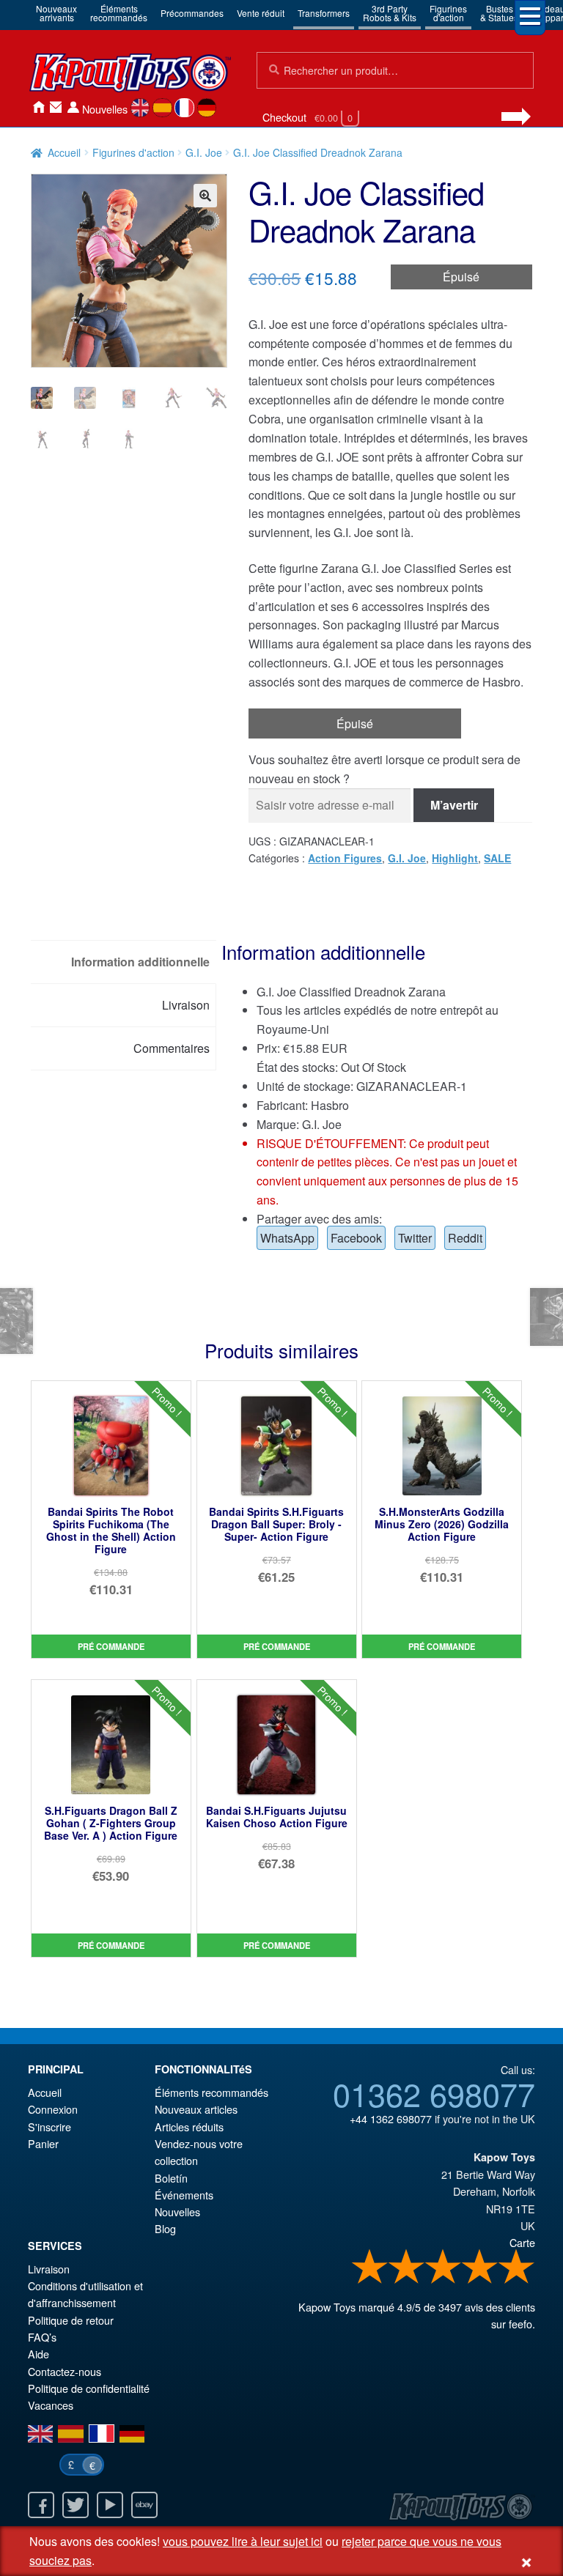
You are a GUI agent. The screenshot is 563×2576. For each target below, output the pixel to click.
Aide (38, 2354)
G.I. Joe (204, 152)
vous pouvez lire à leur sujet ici (243, 2541)
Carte (522, 2242)
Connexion (73, 107)
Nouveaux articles (196, 2109)
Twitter (415, 1238)
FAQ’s (42, 2337)
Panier (43, 2143)
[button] (205, 196)
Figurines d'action (133, 152)
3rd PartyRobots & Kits (390, 13)
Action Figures (345, 858)
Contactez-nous (56, 107)
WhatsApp (287, 1238)
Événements (184, 2195)
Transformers (324, 13)
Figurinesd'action (448, 13)
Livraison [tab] (186, 1005)
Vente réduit (261, 13)
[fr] (184, 108)
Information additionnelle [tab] (140, 962)
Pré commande (111, 1646)
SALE (497, 858)
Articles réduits (189, 2127)
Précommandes (192, 13)
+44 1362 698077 (391, 2118)
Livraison (49, 2269)
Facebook (356, 1238)
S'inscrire (49, 2127)
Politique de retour (71, 2320)
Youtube (110, 2505)
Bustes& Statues (499, 13)
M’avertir (454, 805)
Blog (165, 2228)
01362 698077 (434, 2093)
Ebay (144, 2505)
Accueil (38, 107)
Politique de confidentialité (89, 2388)
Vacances (51, 2405)
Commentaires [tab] (172, 1048)
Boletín (171, 2178)
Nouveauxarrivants (56, 13)
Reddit (465, 1238)
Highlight (455, 858)
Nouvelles (105, 109)
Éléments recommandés (211, 2092)
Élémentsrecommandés (119, 13)
